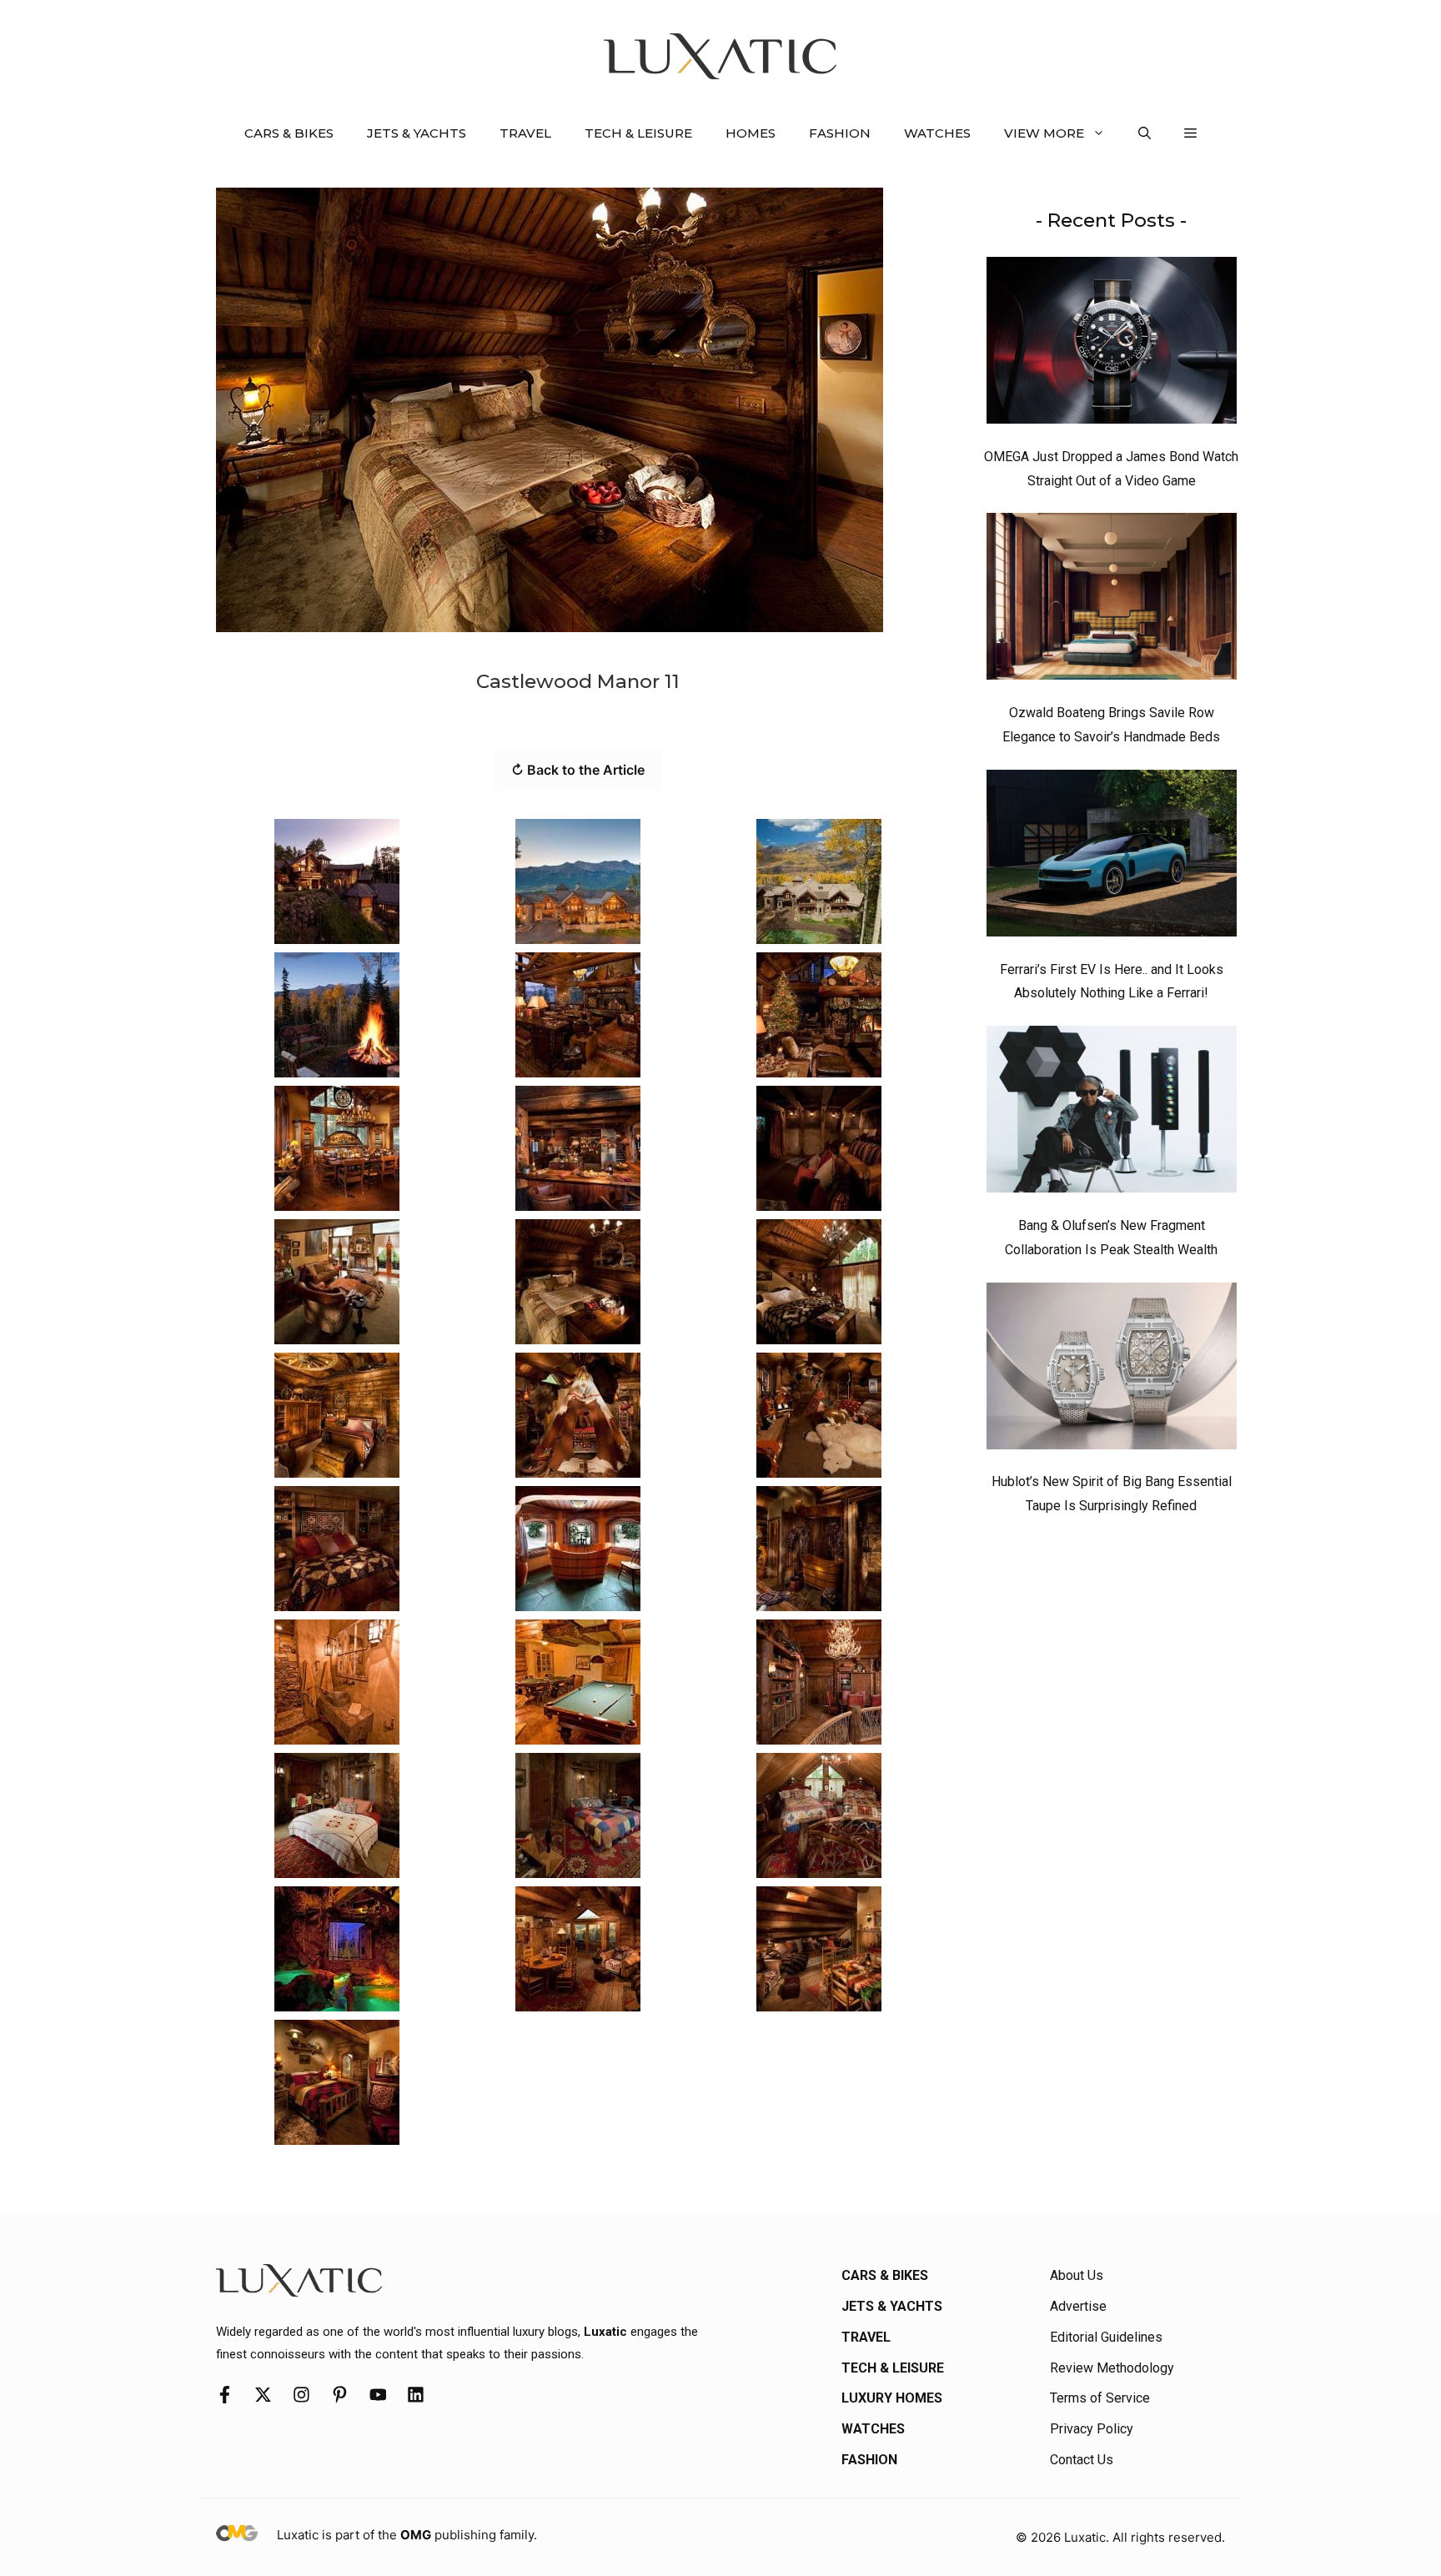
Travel (525, 133)
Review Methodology (1112, 2368)
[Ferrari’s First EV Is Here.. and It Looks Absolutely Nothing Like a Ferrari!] (1112, 857)
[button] (1145, 133)
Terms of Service (1100, 2398)
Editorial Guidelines (1106, 2337)
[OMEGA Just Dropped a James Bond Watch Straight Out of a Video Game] (1112, 344)
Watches (937, 133)
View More (1044, 133)
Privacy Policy (1092, 2429)
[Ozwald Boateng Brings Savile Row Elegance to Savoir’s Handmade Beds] (1112, 600)
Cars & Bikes (289, 133)
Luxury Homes (892, 2398)
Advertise (1078, 2306)
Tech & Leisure (638, 133)
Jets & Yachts (417, 133)
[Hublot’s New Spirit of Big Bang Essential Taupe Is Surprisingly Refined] (1112, 1370)
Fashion (840, 133)
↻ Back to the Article (578, 770)
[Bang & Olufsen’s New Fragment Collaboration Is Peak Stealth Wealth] (1112, 1113)
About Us (1077, 2275)
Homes (751, 133)
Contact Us (1082, 2460)
